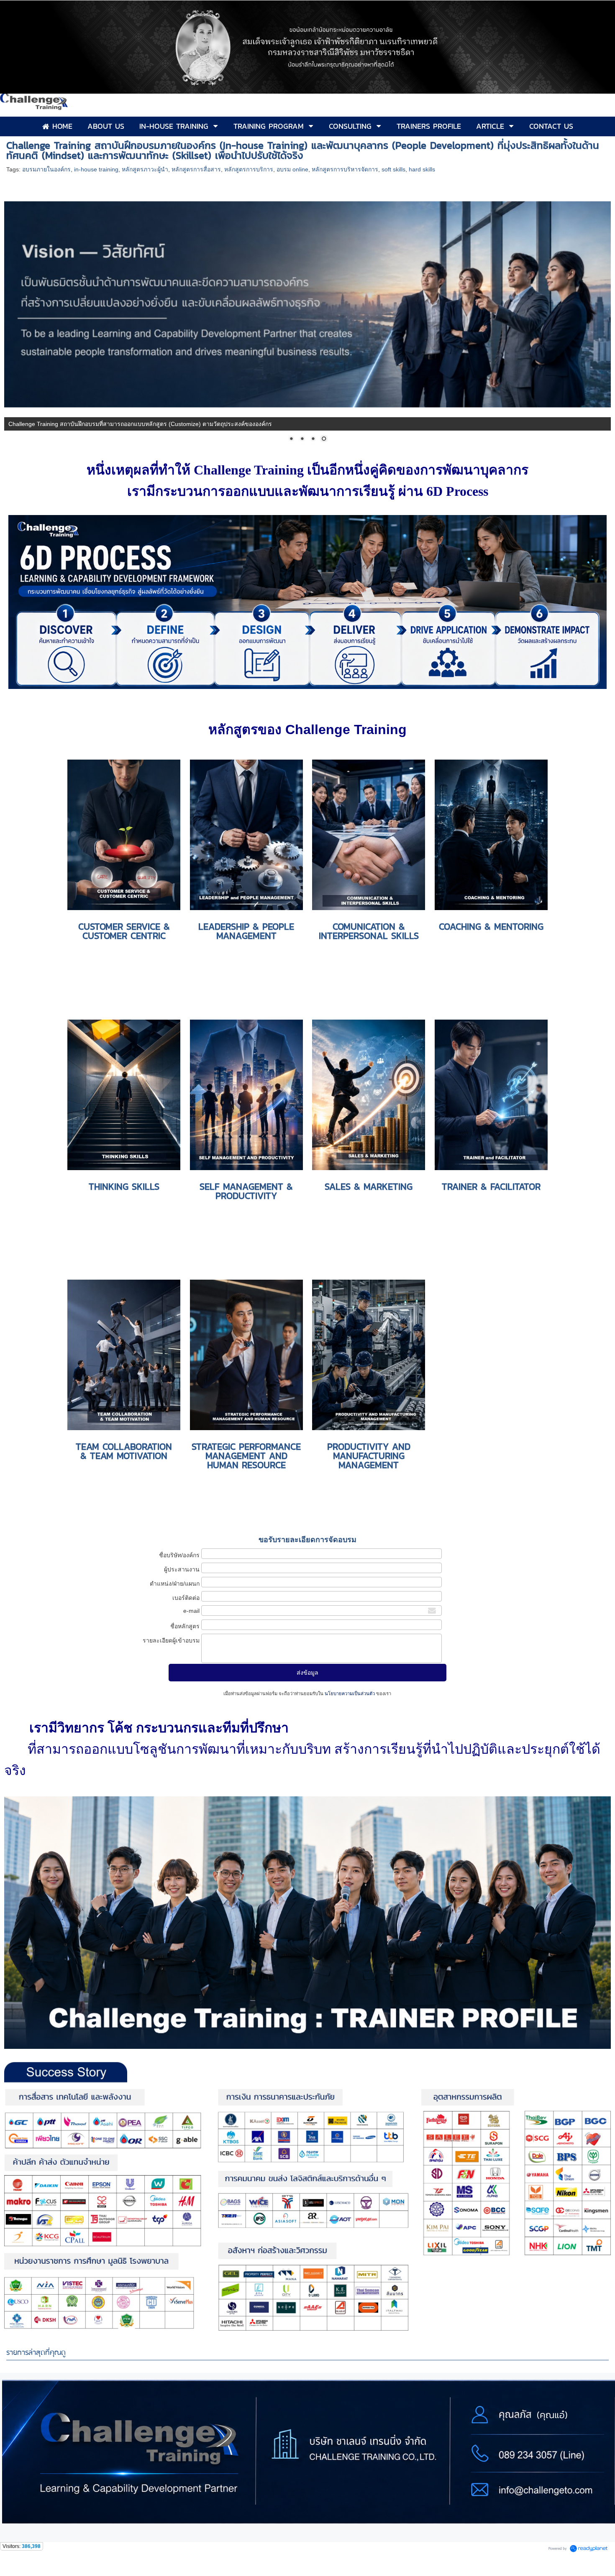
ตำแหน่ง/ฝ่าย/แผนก (175, 1583)
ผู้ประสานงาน (182, 1569)
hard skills (422, 169)
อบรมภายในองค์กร (46, 169)
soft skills (393, 169)
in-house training (96, 169)
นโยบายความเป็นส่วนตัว (350, 1693)
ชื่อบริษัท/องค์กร (179, 1555)
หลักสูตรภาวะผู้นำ (145, 169)
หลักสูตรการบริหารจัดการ (345, 169)
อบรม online (292, 169)
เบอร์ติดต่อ (186, 1597)
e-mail (191, 1610)
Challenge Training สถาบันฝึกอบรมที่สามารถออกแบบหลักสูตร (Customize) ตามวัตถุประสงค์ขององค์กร (140, 424)
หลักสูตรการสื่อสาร (196, 169)
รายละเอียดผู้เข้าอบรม (171, 1640)
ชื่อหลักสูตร (185, 1626)
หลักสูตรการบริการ (249, 169)
